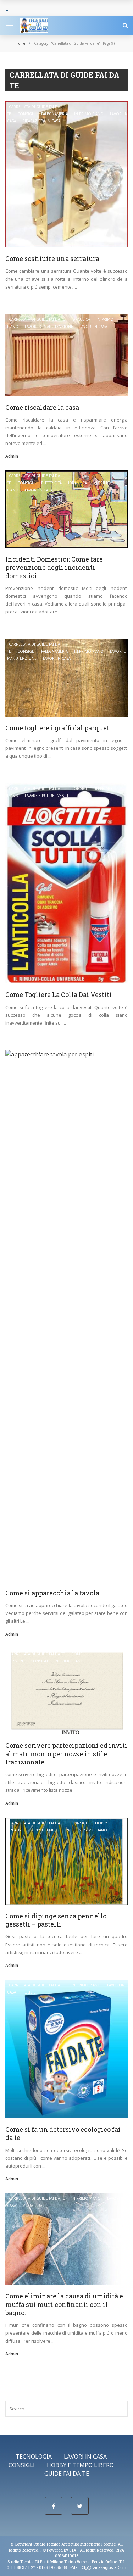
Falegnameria (54, 114)
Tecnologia (34, 2457)
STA (73, 2550)
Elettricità (51, 483)
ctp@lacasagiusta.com (104, 2567)
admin (12, 456)
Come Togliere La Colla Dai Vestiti (59, 994)
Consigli (26, 114)
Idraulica (81, 319)
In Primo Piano (89, 114)
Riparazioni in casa (41, 121)
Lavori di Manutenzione (49, 327)
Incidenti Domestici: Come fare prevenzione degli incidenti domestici (54, 567)
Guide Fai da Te (67, 2474)
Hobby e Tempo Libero (50, 1830)
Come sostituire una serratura (52, 258)
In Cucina (104, 1055)
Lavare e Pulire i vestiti (47, 796)
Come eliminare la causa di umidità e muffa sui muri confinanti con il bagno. (64, 2304)
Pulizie (29, 1992)
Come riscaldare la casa (42, 407)
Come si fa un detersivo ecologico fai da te (63, 2133)
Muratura (32, 2206)
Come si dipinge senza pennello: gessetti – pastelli (56, 1920)
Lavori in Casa (93, 327)
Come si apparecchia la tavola (52, 1593)
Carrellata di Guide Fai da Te (37, 319)
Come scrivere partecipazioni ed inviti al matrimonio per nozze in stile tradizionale (66, 1754)
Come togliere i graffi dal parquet (57, 728)
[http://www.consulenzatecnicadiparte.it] (42, 2550)
